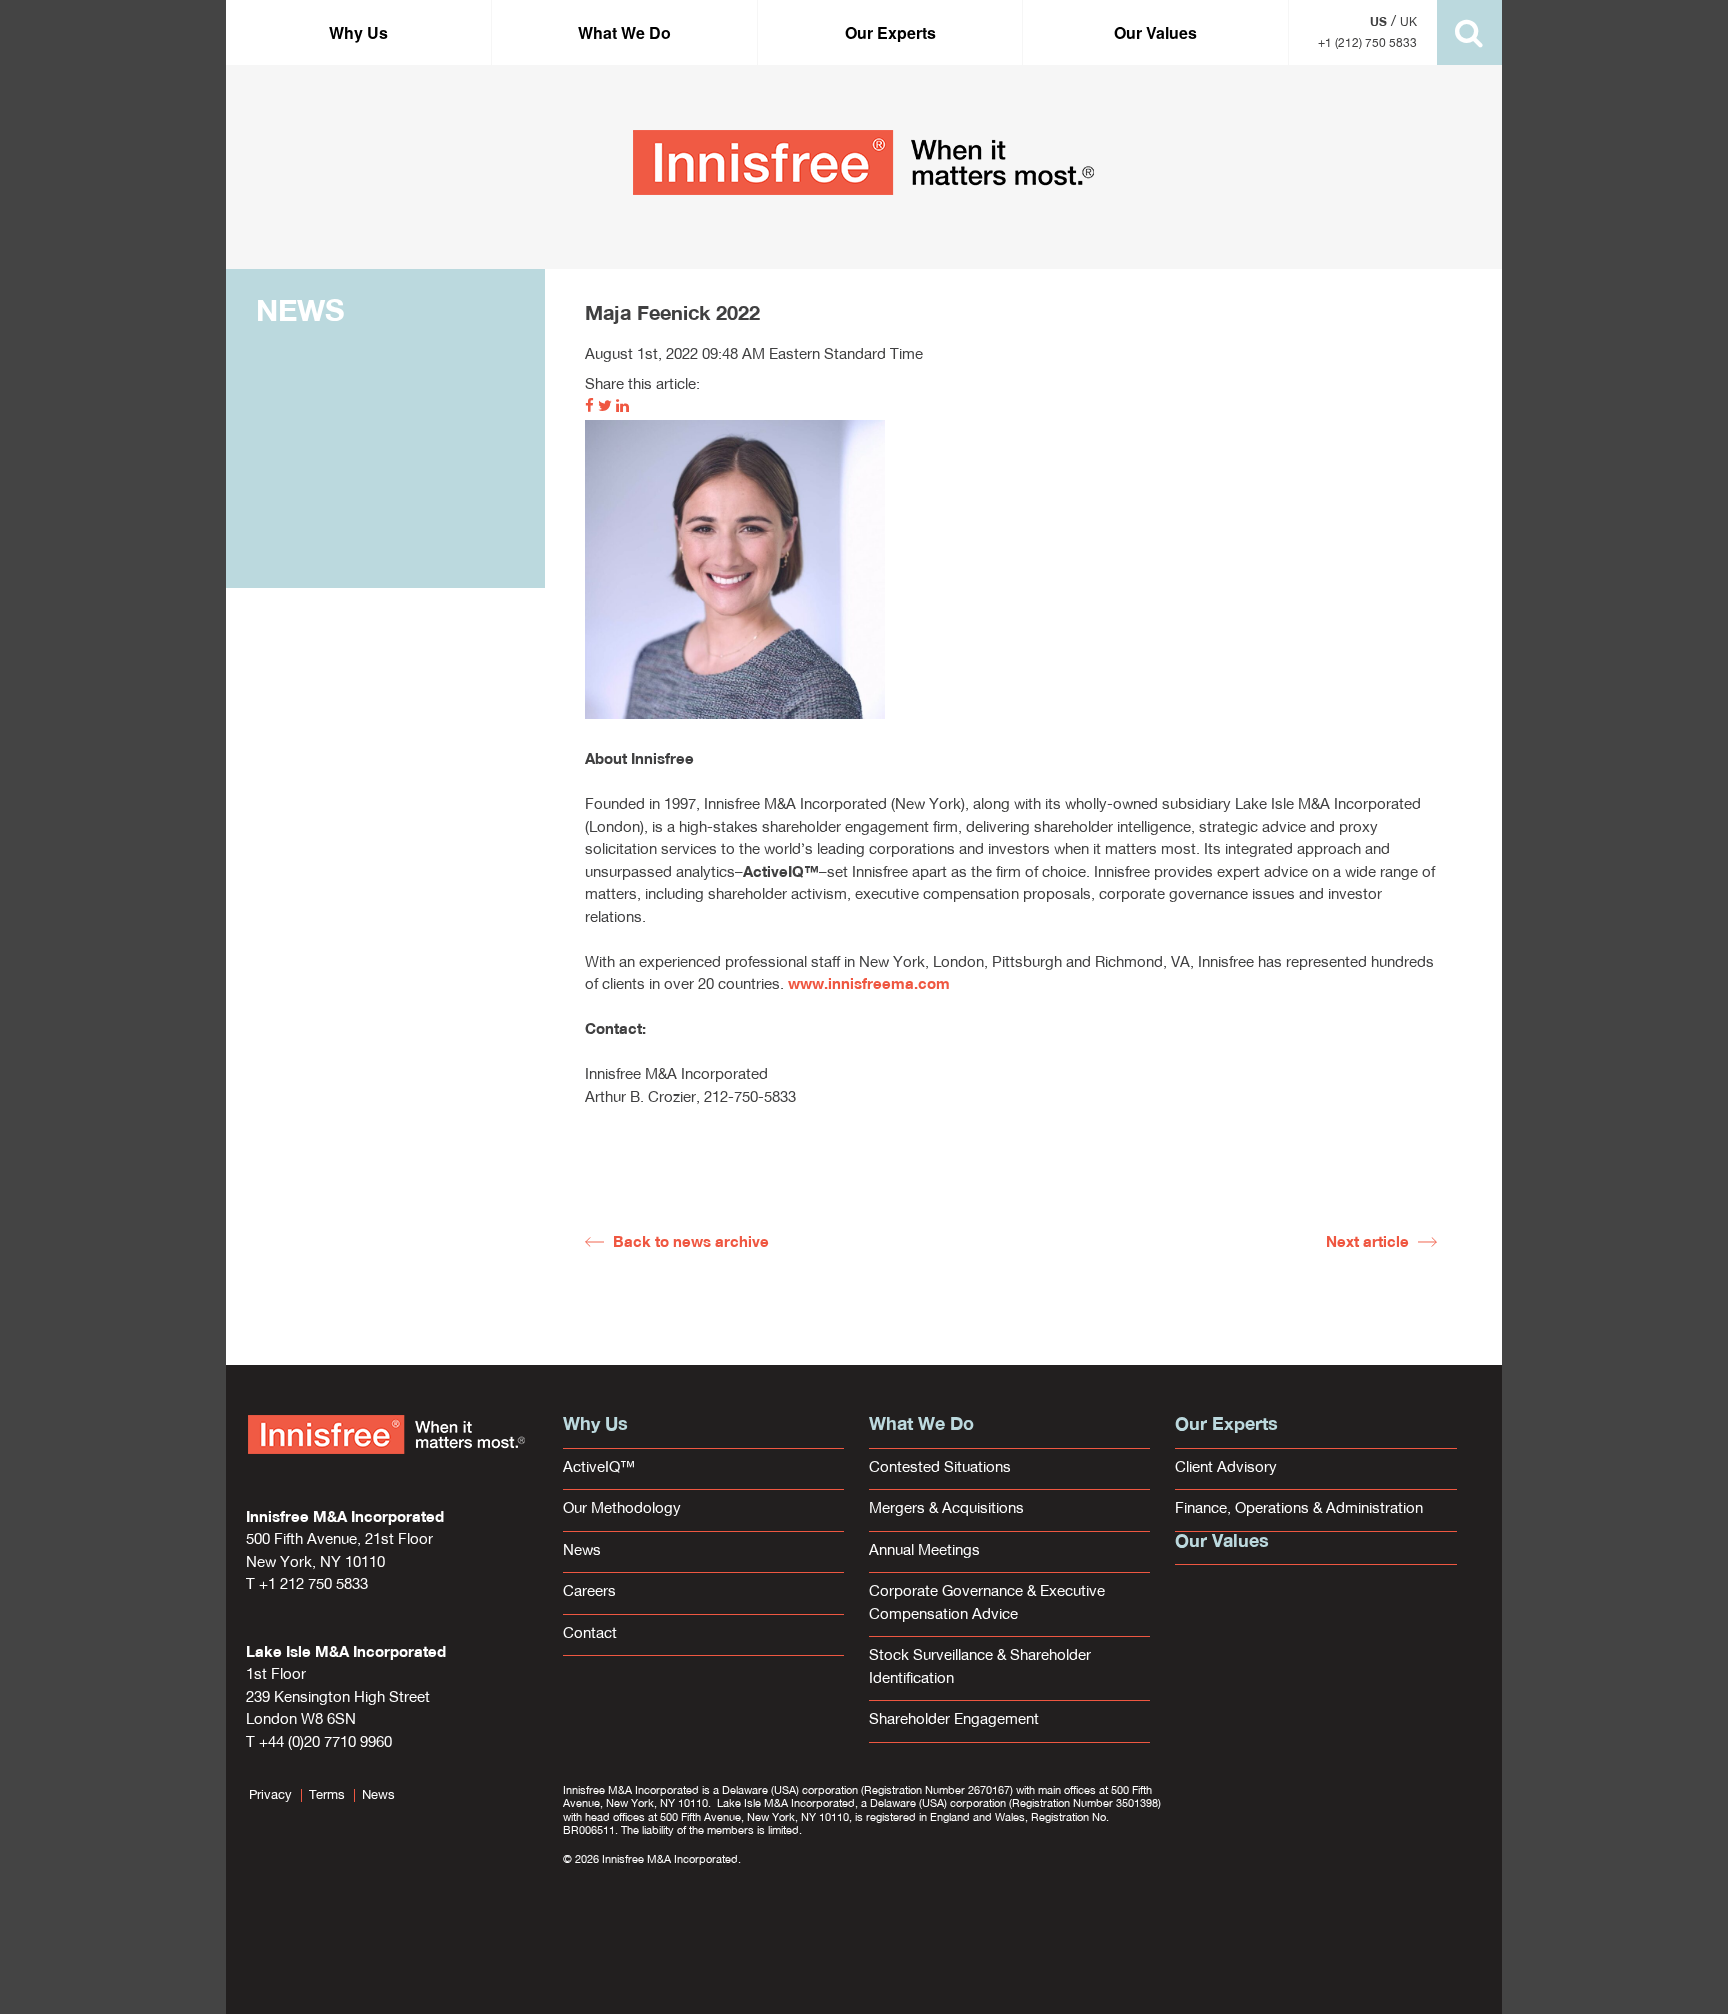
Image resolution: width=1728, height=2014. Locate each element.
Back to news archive (691, 1243)
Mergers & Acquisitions (946, 1509)
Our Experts (890, 32)
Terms (327, 1795)
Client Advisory (1226, 1468)
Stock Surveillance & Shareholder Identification (980, 1668)
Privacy (270, 1795)
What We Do (624, 32)
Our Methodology (622, 1509)
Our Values (1155, 32)
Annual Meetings (924, 1551)
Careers (589, 1592)
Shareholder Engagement (954, 1720)
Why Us (358, 32)
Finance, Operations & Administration (1299, 1509)
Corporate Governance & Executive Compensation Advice (987, 1604)
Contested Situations (940, 1468)
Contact (590, 1634)
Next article (1367, 1243)
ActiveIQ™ (599, 1468)
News (582, 1551)
